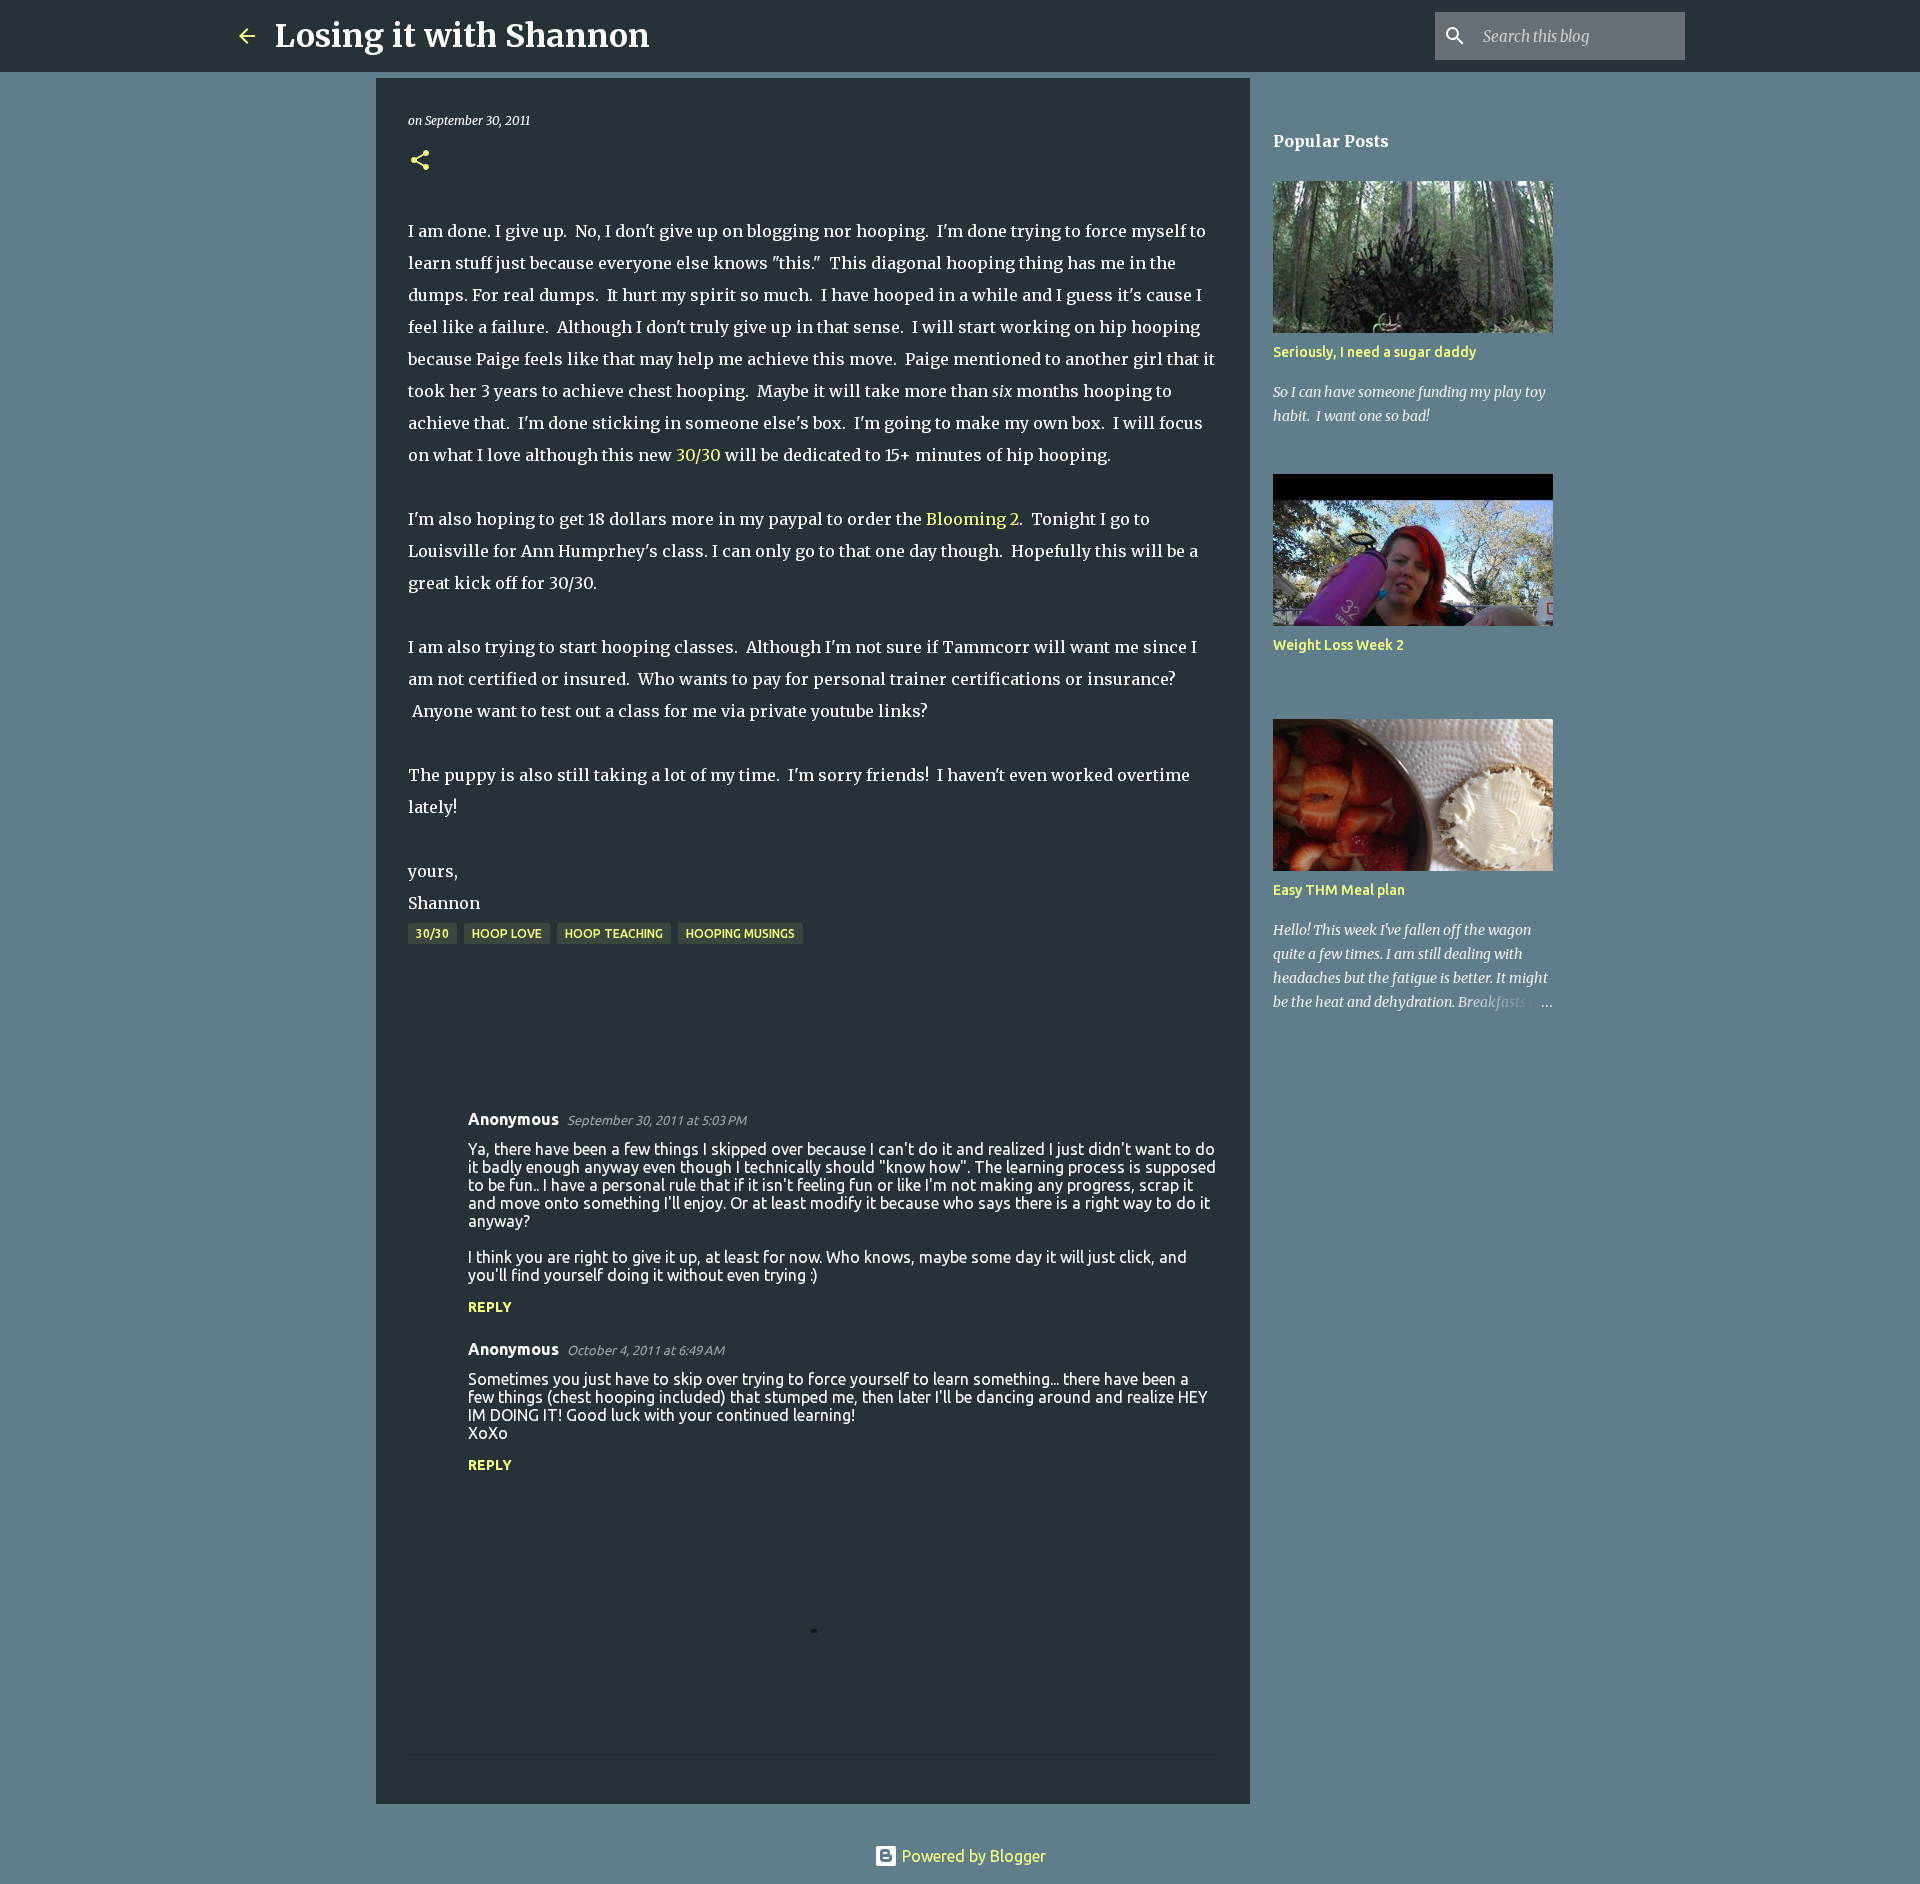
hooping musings (740, 933)
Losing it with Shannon (462, 36)
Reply (490, 1307)
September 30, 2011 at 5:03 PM (656, 1120)
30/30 (696, 455)
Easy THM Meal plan (1339, 890)
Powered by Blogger (972, 1856)
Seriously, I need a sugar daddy (1374, 352)
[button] (420, 161)
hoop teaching (614, 933)
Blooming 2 (972, 519)
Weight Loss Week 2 (1338, 645)
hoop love (507, 933)
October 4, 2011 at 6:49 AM (645, 1350)
